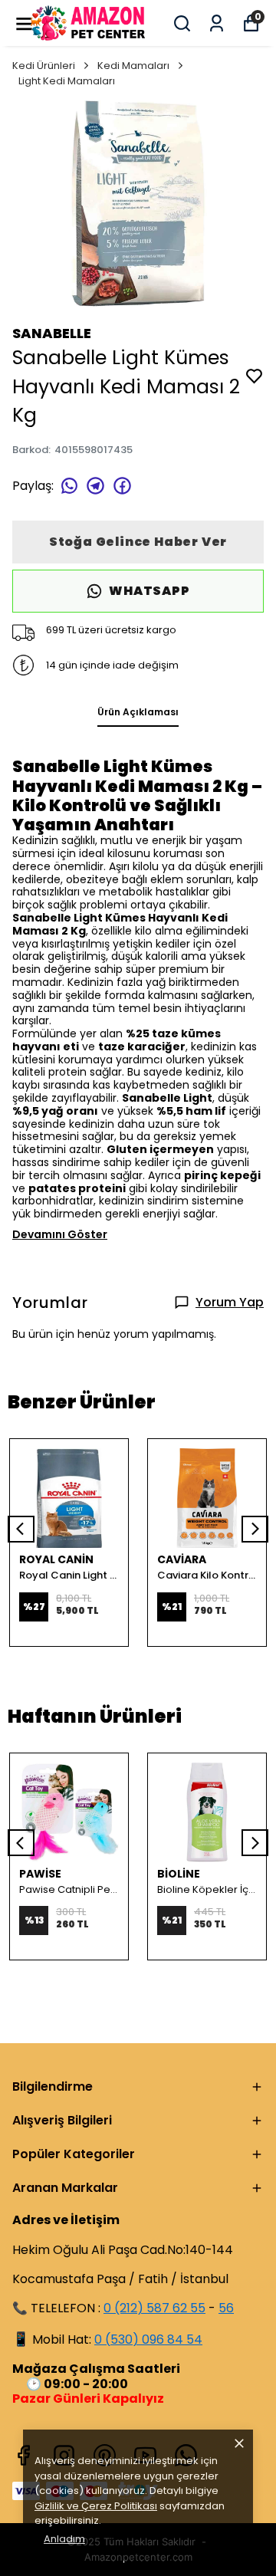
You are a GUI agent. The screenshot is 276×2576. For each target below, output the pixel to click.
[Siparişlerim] (217, 23)
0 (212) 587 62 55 (154, 2308)
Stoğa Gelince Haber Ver (138, 542)
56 (226, 2308)
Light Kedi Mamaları (67, 81)
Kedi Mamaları (133, 66)
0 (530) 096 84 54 (148, 2339)
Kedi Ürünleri (44, 66)
